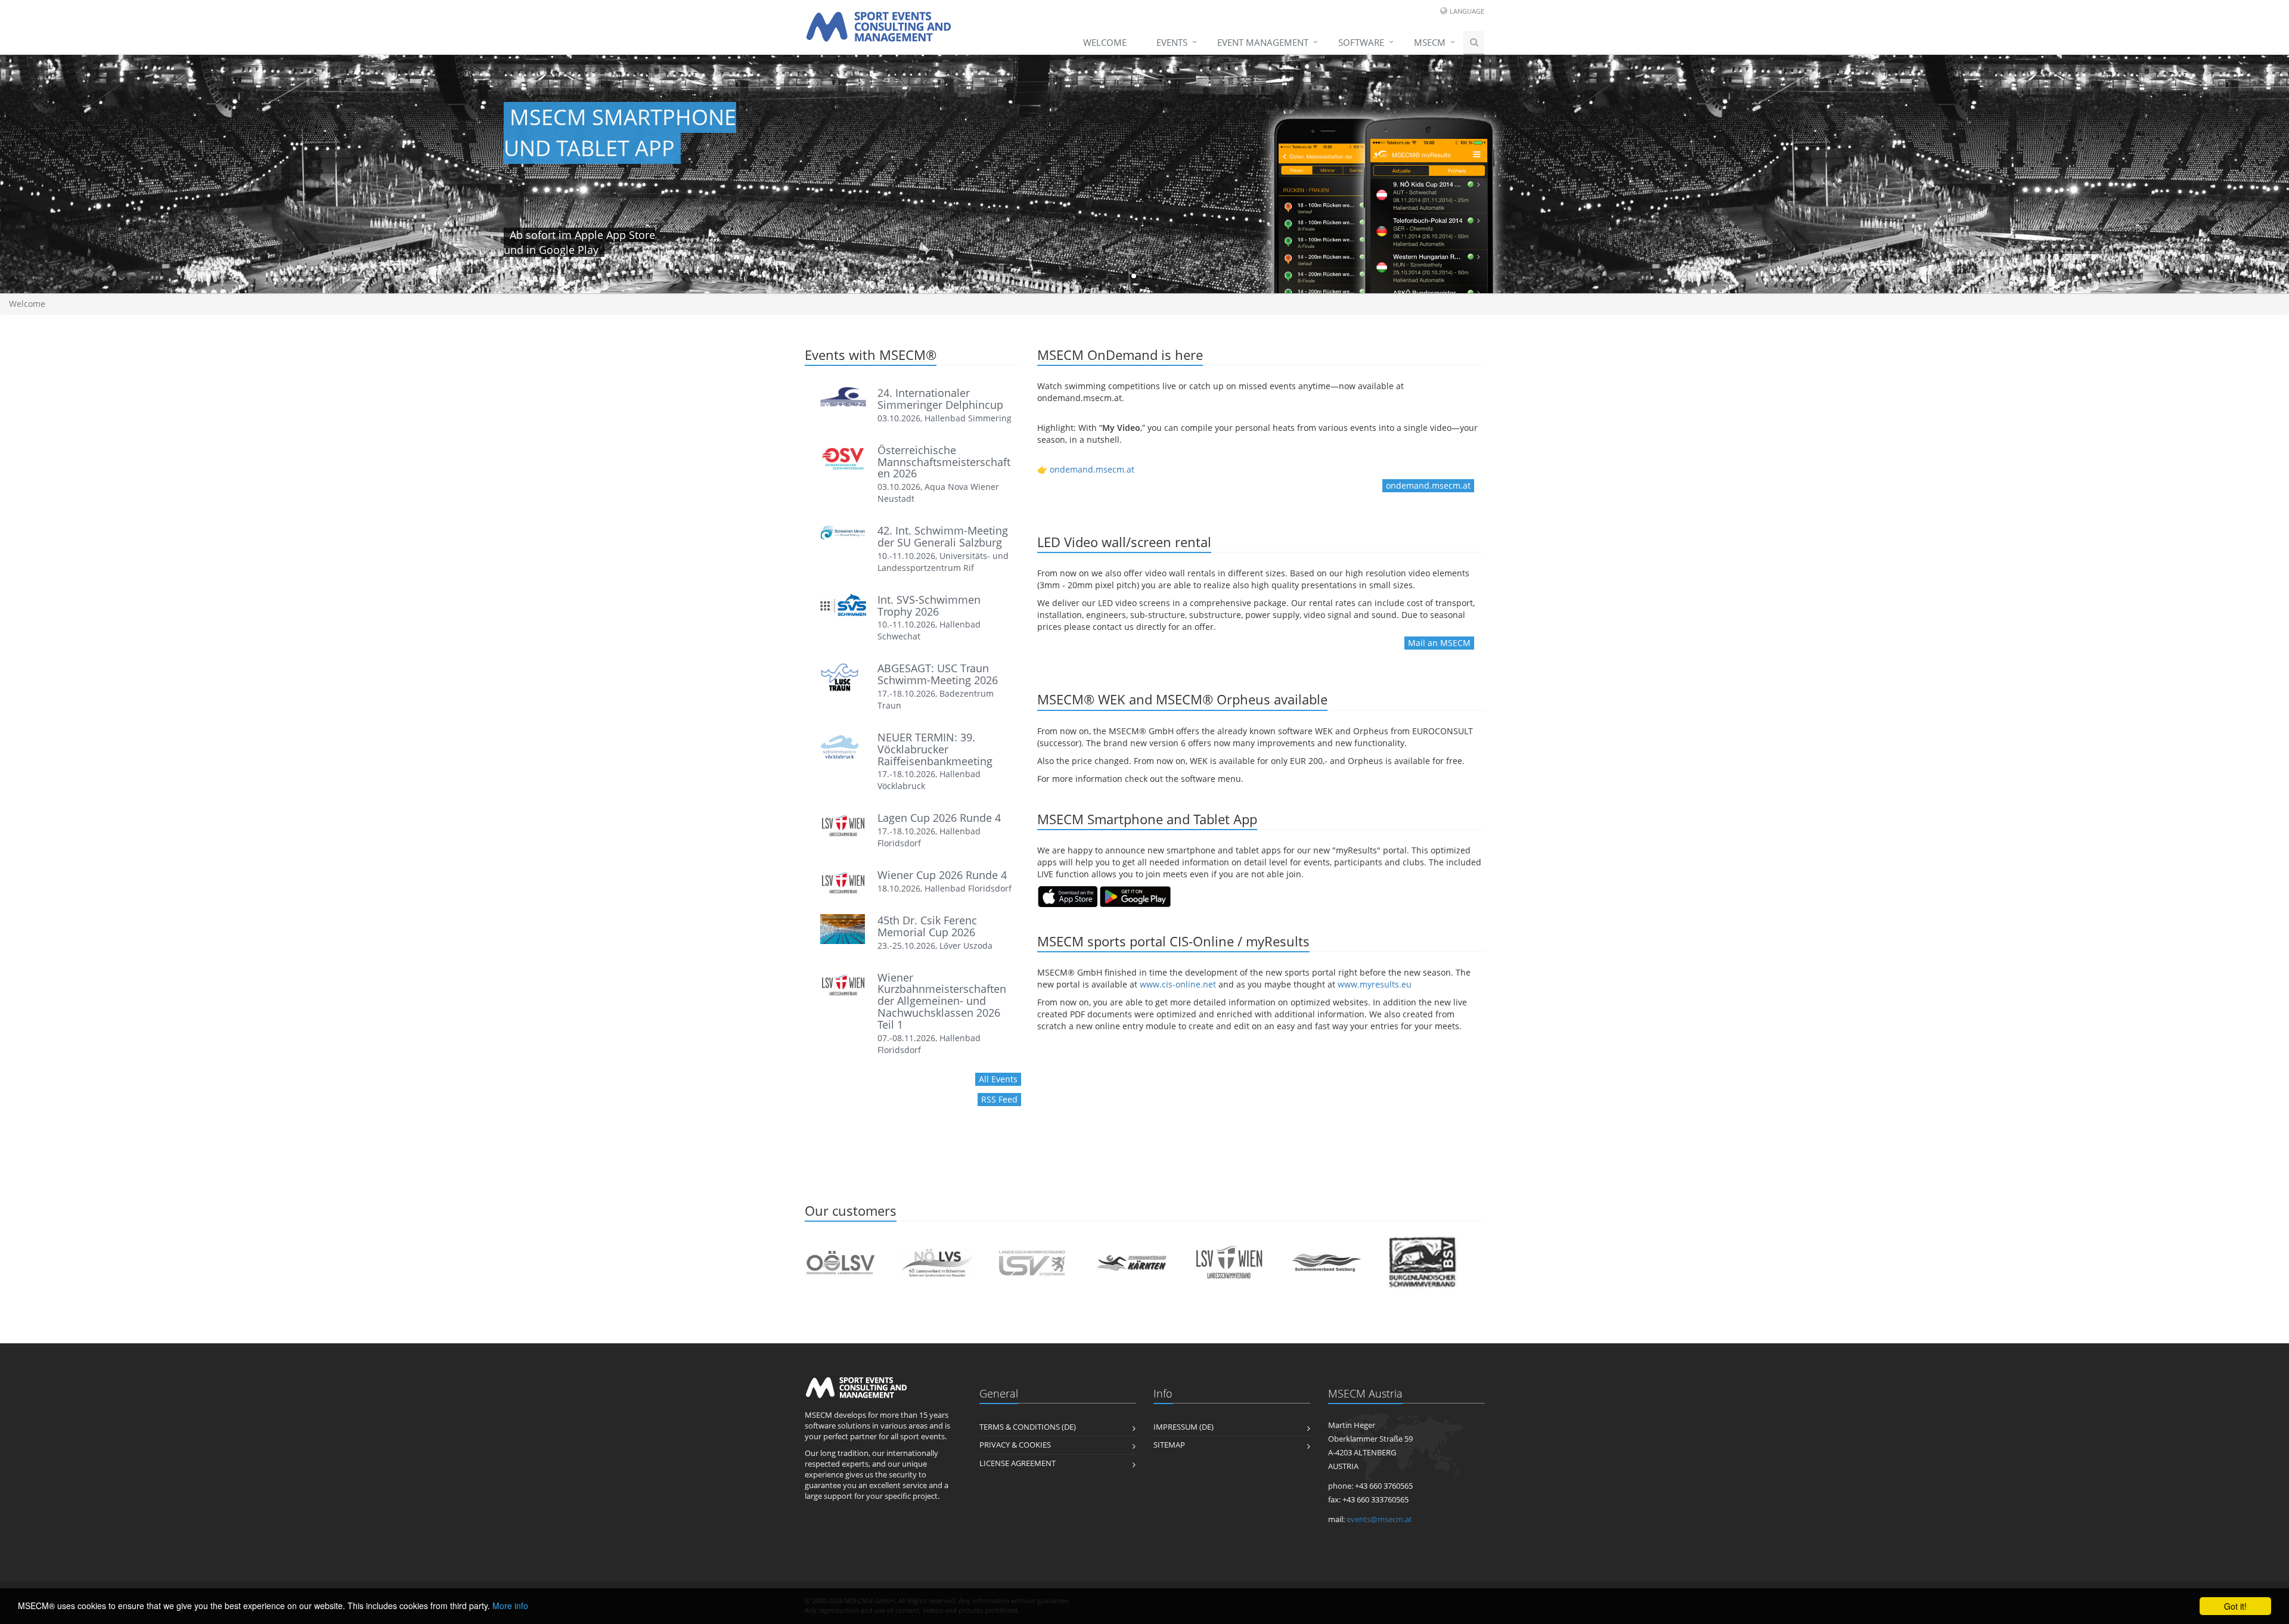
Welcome (1105, 42)
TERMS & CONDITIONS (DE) (1028, 1427)
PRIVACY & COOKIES (1015, 1445)
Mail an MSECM (1439, 643)
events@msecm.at (1379, 1519)
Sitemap (1169, 1445)
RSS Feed (999, 1099)
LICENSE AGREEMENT (1018, 1463)
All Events (998, 1079)
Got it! (2235, 1606)
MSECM (1430, 42)
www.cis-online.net (1178, 984)
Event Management (1263, 42)
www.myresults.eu (1375, 984)
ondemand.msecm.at (1092, 469)
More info (510, 1606)
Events (1172, 42)
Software (1361, 42)
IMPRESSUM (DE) (1184, 1427)
